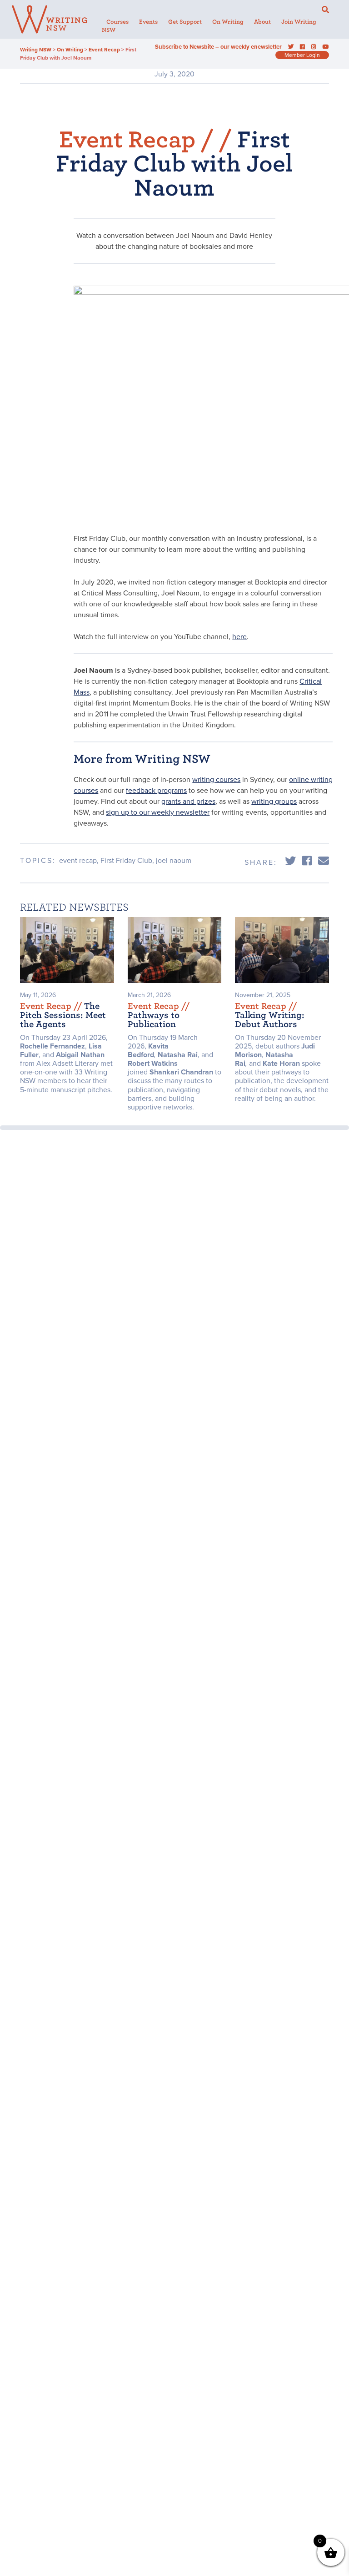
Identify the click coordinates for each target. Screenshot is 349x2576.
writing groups (274, 802)
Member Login (302, 55)
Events (148, 22)
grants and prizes (188, 802)
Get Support (185, 22)
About (262, 22)
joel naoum (174, 861)
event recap (78, 861)
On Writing (228, 22)
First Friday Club (126, 861)
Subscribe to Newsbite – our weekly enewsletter (218, 47)
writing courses (216, 780)
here (239, 637)
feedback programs (156, 791)
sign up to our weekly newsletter (158, 812)
